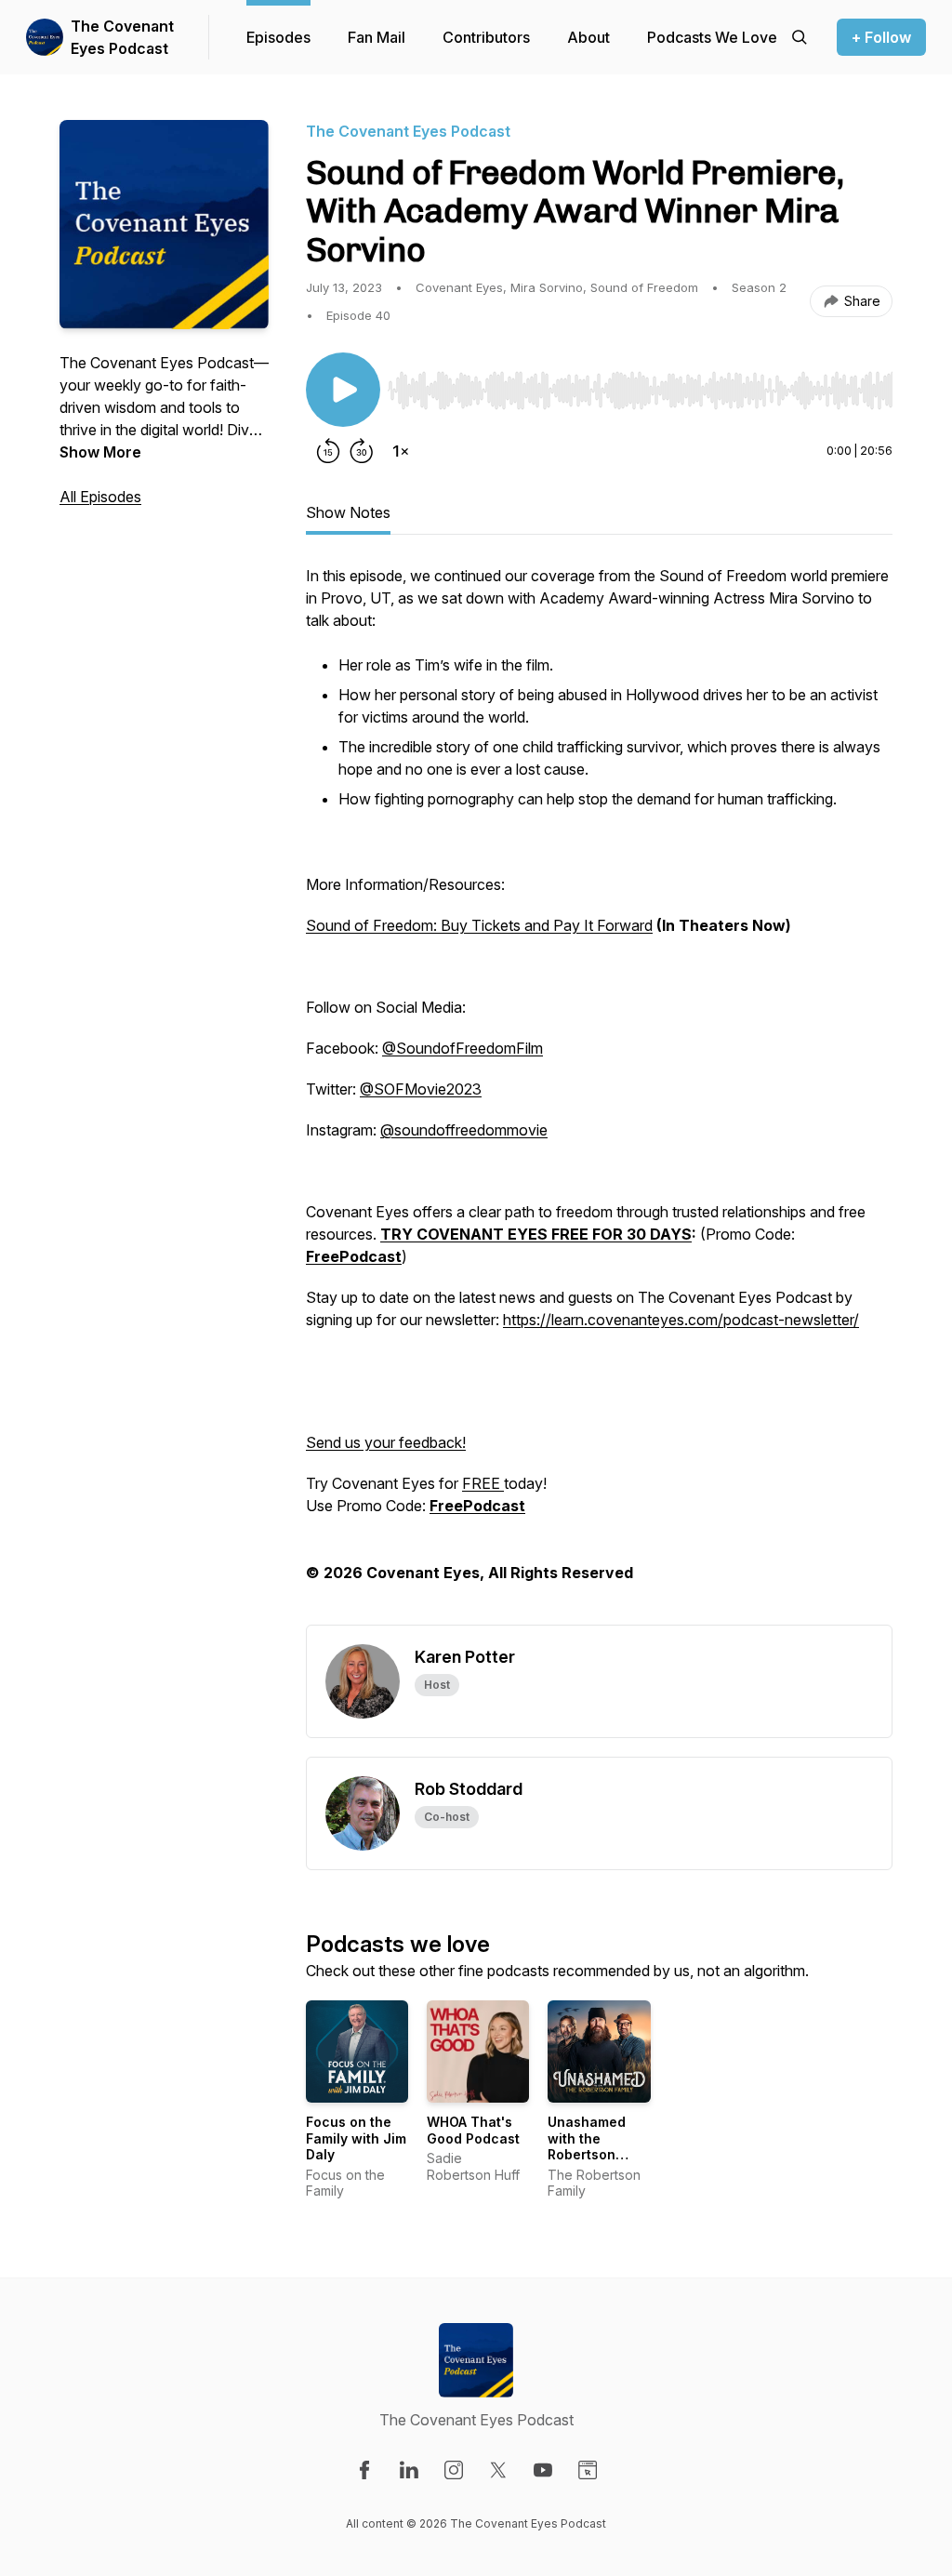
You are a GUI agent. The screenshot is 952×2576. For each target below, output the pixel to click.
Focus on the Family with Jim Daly (356, 2138)
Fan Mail (377, 37)
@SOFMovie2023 (421, 1089)
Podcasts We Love (712, 37)
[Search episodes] (800, 37)
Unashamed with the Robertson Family (587, 2146)
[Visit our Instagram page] (454, 2470)
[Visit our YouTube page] (543, 2470)
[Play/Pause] (343, 390)
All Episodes (100, 497)
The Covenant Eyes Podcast (122, 37)
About (588, 37)
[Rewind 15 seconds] (328, 451)
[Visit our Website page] (588, 2470)
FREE (483, 1483)
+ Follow (881, 37)
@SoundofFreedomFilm (463, 1048)
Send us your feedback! (386, 1442)
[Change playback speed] (401, 451)
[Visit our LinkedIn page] (409, 2470)
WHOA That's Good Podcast (473, 2130)
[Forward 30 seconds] (362, 451)
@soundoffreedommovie (464, 1130)
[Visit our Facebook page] (364, 2470)
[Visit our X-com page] (498, 2470)
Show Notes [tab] (348, 512)
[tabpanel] (599, 1095)
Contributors (486, 37)
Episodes (278, 37)
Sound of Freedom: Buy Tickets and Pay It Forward (479, 925)
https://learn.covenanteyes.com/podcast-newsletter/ (681, 1320)
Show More (100, 452)
